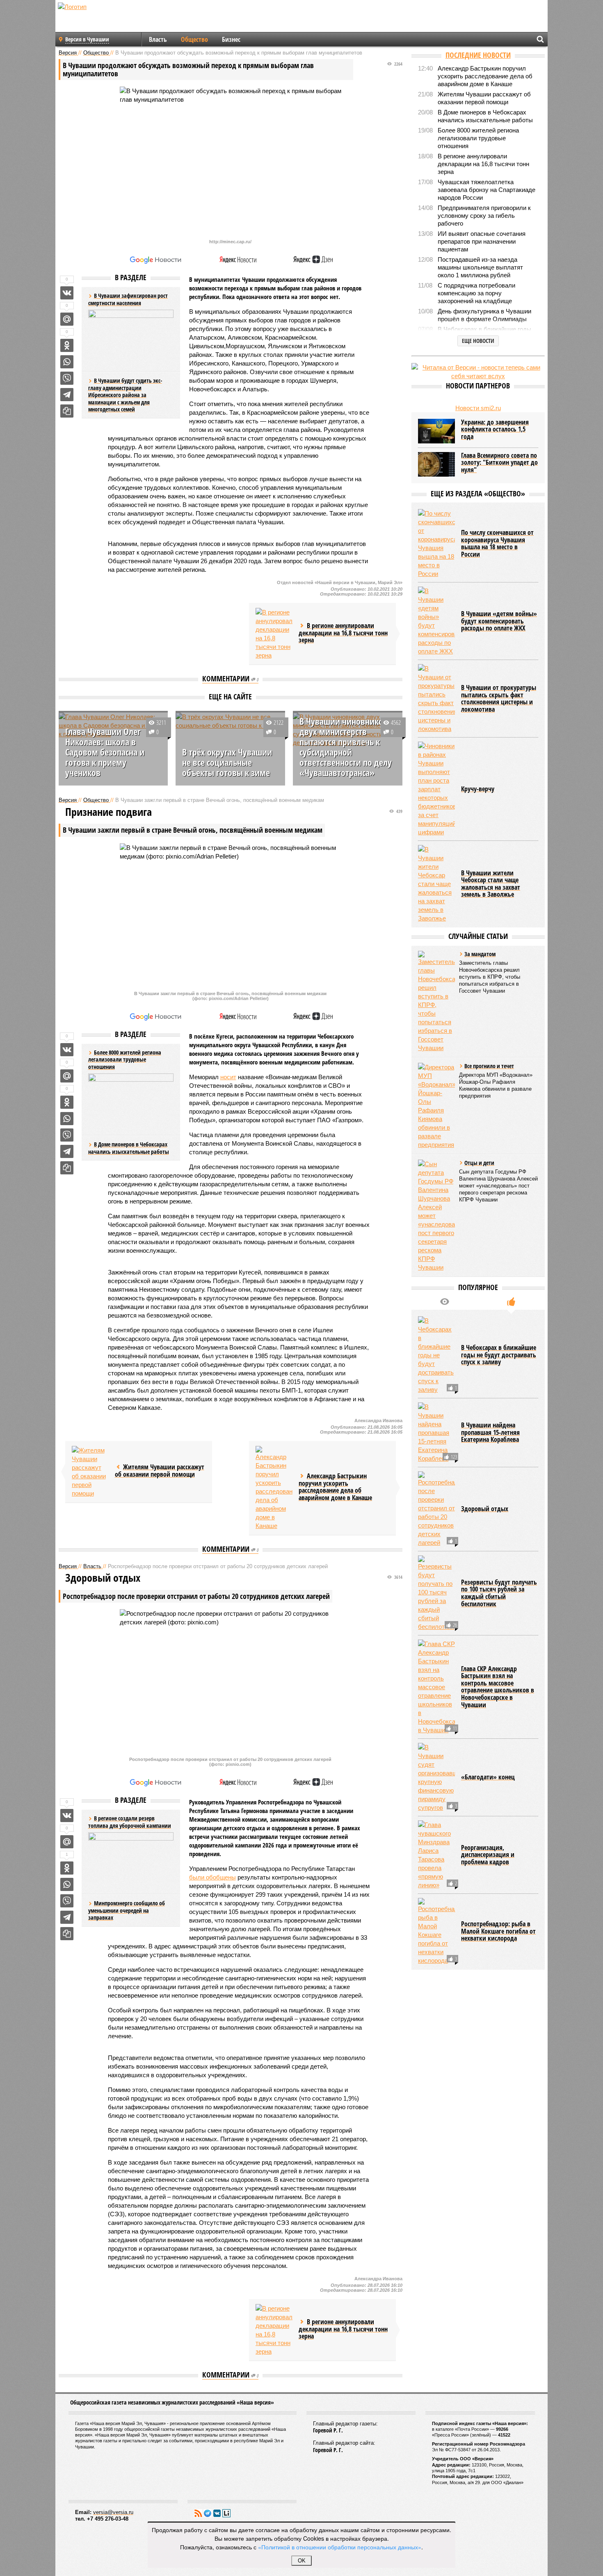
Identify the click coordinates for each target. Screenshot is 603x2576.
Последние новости (478, 55)
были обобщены (212, 1877)
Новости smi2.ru (478, 408)
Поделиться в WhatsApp (67, 362)
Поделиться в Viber (67, 378)
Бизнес (231, 39)
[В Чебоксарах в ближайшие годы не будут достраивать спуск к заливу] (436, 1355)
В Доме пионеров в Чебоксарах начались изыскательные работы (129, 1148)
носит (228, 1077)
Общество (194, 39)
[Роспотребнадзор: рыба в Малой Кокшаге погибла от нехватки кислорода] (436, 1931)
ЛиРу (226, 2513)
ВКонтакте (217, 2513)
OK (302, 2561)
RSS (198, 2513)
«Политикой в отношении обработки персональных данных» (340, 2547)
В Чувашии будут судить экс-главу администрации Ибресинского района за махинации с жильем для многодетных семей (125, 395)
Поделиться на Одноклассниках (67, 345)
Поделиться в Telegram (67, 395)
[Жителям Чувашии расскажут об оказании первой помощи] (90, 1472)
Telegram (208, 2513)
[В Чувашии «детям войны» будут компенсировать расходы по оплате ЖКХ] (436, 621)
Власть (158, 39)
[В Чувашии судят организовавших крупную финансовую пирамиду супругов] (436, 1777)
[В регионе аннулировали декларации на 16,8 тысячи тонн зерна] (274, 634)
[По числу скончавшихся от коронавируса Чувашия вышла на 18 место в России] (436, 544)
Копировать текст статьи (67, 411)
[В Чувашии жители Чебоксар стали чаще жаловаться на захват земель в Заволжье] (436, 884)
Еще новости (478, 341)
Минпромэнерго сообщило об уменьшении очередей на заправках (127, 1910)
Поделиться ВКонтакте (67, 293)
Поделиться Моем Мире (67, 319)
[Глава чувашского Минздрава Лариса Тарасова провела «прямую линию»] (436, 1855)
